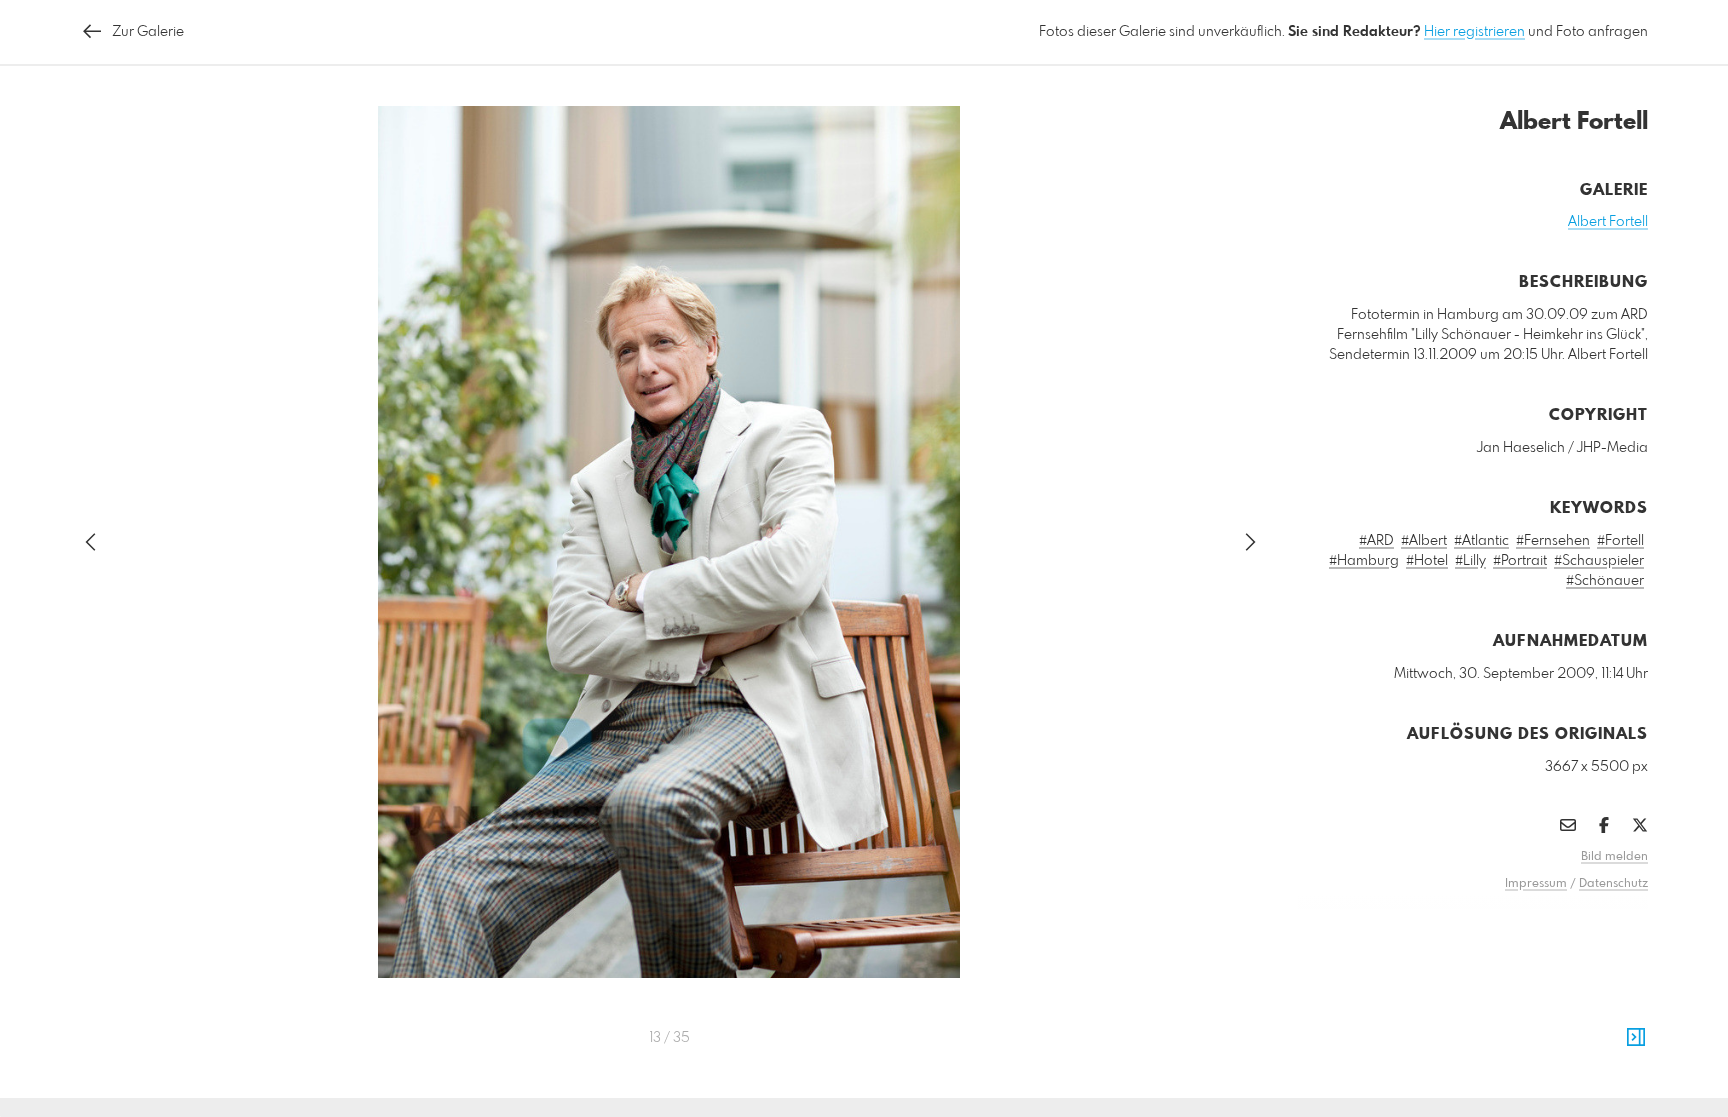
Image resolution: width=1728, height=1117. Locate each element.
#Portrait (1520, 561)
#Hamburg (1364, 561)
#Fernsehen (1553, 541)
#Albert (1424, 541)
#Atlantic (1481, 541)
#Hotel (1427, 561)
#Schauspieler (1599, 561)
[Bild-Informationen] (1636, 1038)
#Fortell (1620, 541)
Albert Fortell (1608, 222)
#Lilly (1470, 561)
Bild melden (1614, 857)
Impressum (1536, 884)
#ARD (1376, 541)
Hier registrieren (1474, 32)
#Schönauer (1605, 581)
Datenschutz (1613, 884)
